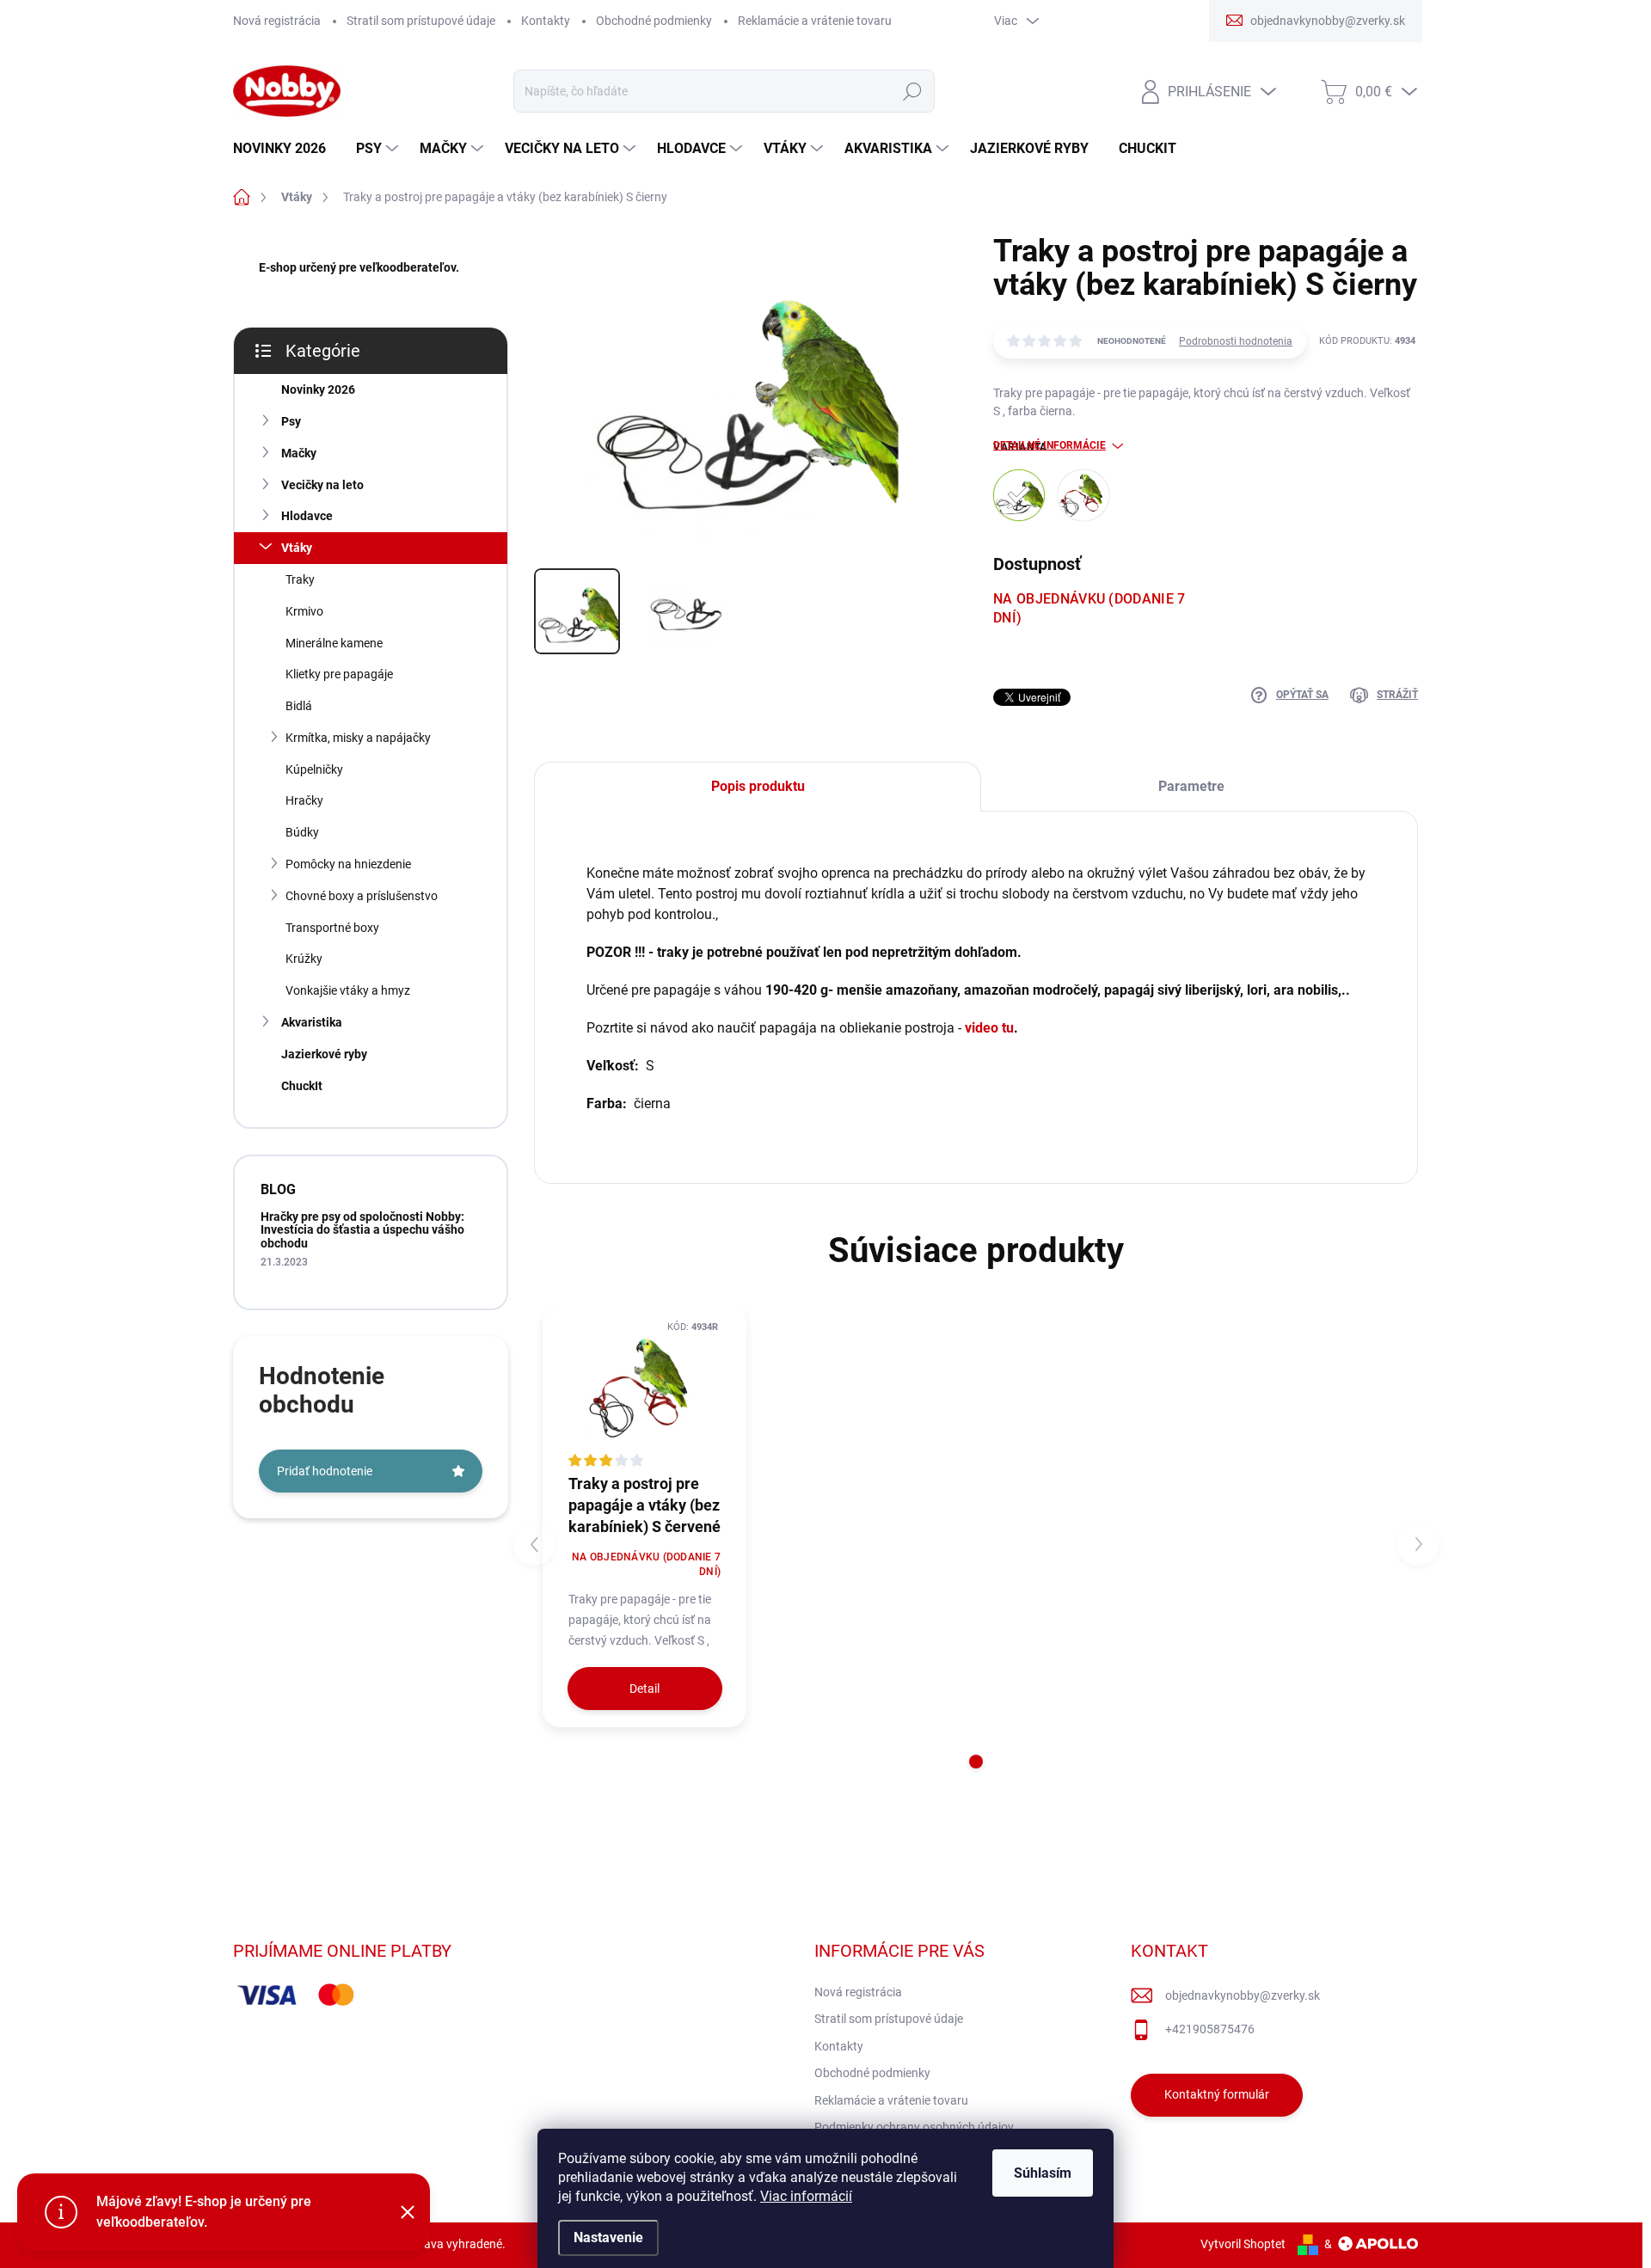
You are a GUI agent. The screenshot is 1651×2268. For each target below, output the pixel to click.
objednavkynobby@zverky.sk (1243, 1995)
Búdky (302, 832)
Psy (291, 421)
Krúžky (304, 959)
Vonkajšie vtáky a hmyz (348, 990)
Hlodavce (307, 516)
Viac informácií (806, 2196)
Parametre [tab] (1191, 786)
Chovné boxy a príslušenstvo (362, 896)
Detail (644, 1689)
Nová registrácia (277, 21)
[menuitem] (286, 149)
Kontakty (546, 21)
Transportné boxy (332, 928)
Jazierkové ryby (324, 1054)
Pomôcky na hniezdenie (348, 864)
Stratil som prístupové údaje (421, 21)
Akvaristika (312, 1022)
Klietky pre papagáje (339, 674)
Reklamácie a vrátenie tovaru (815, 21)
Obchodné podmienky (654, 21)
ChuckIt (302, 1086)
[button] (976, 1762)
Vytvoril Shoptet (1243, 2244)
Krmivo (304, 611)
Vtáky (297, 548)
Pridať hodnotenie (325, 1471)
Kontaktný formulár (1217, 2094)
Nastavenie (608, 2237)
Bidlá (299, 706)
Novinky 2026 (318, 389)
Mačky (299, 453)
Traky (300, 579)
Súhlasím (1043, 2173)
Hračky (304, 800)
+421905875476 (1210, 2029)
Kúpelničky (314, 769)
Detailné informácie (1050, 445)
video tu (989, 1028)
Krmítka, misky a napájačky (358, 738)
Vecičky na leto (322, 485)
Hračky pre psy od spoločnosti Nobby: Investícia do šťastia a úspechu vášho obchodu (362, 1230)
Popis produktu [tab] (758, 786)
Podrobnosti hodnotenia (1236, 341)
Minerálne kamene (334, 643)
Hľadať (912, 91)
